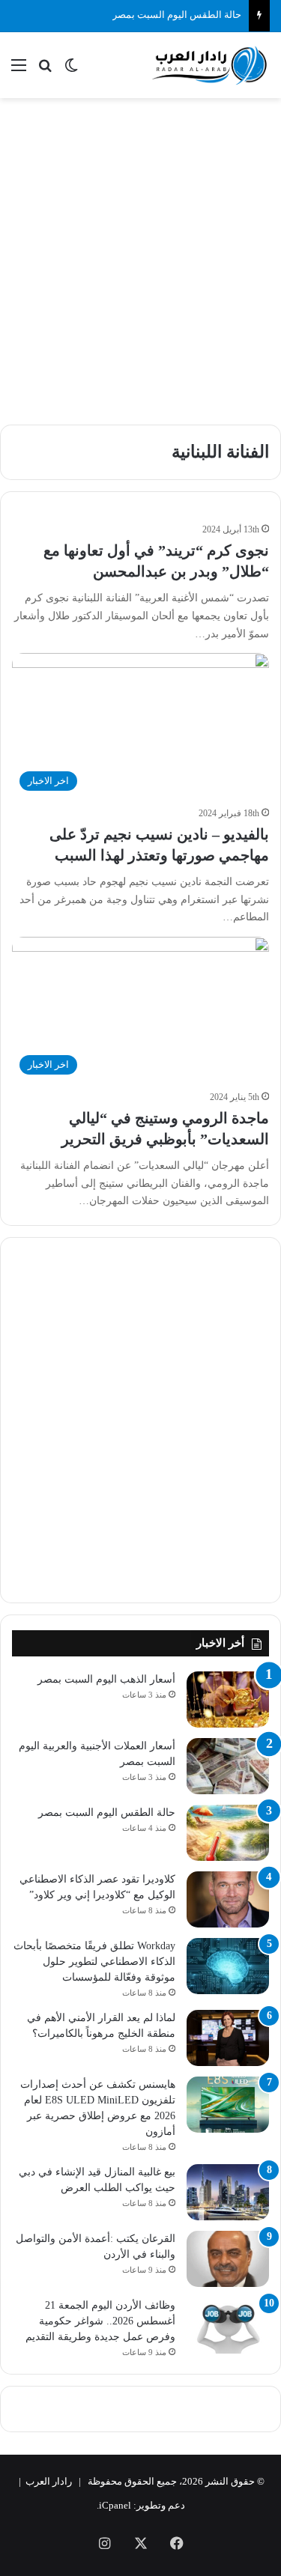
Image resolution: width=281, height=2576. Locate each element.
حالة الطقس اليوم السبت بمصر (177, 15)
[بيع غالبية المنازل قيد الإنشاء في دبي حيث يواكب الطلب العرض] (228, 2192)
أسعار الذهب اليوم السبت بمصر (106, 1679)
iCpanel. (114, 2505)
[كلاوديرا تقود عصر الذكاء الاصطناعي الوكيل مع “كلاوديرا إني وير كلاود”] (228, 1899)
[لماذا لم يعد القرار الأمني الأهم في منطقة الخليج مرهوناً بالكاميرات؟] (228, 2038)
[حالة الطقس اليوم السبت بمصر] (228, 1833)
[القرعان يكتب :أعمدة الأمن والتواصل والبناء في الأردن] (228, 2259)
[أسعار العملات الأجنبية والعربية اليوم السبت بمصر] (228, 1766)
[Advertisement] (140, 253)
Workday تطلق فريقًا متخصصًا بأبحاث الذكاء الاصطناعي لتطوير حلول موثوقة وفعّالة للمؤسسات (94, 1962)
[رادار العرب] (210, 65)
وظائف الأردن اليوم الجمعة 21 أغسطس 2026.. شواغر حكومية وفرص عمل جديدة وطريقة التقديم (100, 2321)
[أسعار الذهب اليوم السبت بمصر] (228, 1699)
